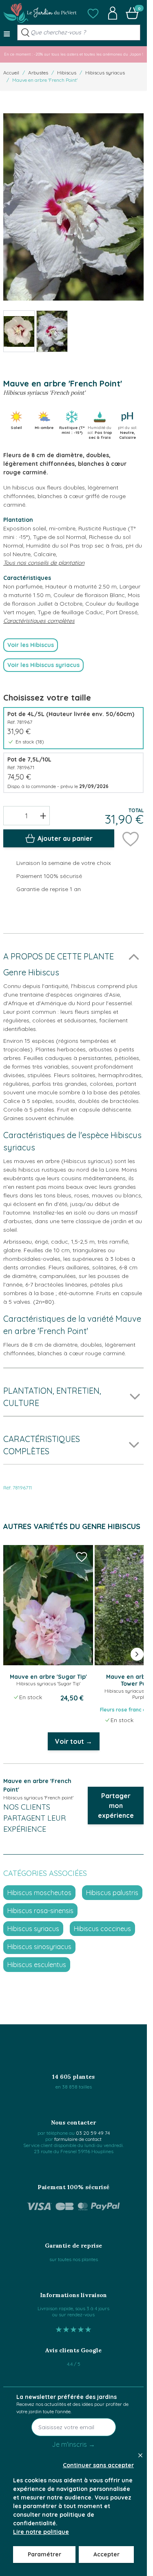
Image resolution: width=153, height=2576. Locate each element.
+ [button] (43, 815)
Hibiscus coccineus (102, 1929)
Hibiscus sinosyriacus (39, 1947)
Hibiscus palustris (112, 1893)
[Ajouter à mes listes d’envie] (131, 838)
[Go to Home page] (40, 13)
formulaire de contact (78, 2139)
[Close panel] (140, 2455)
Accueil (11, 73)
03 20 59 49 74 (93, 2133)
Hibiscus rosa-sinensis (40, 1911)
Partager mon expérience (116, 1806)
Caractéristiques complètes (39, 621)
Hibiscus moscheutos (39, 1893)
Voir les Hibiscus (31, 645)
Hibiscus (67, 73)
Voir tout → (74, 1741)
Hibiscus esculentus (37, 1965)
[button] (93, 13)
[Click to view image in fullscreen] (73, 207)
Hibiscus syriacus (105, 73)
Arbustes (38, 73)
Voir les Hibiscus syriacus (43, 665)
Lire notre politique (41, 2532)
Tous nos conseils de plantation (44, 563)
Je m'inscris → (73, 2444)
